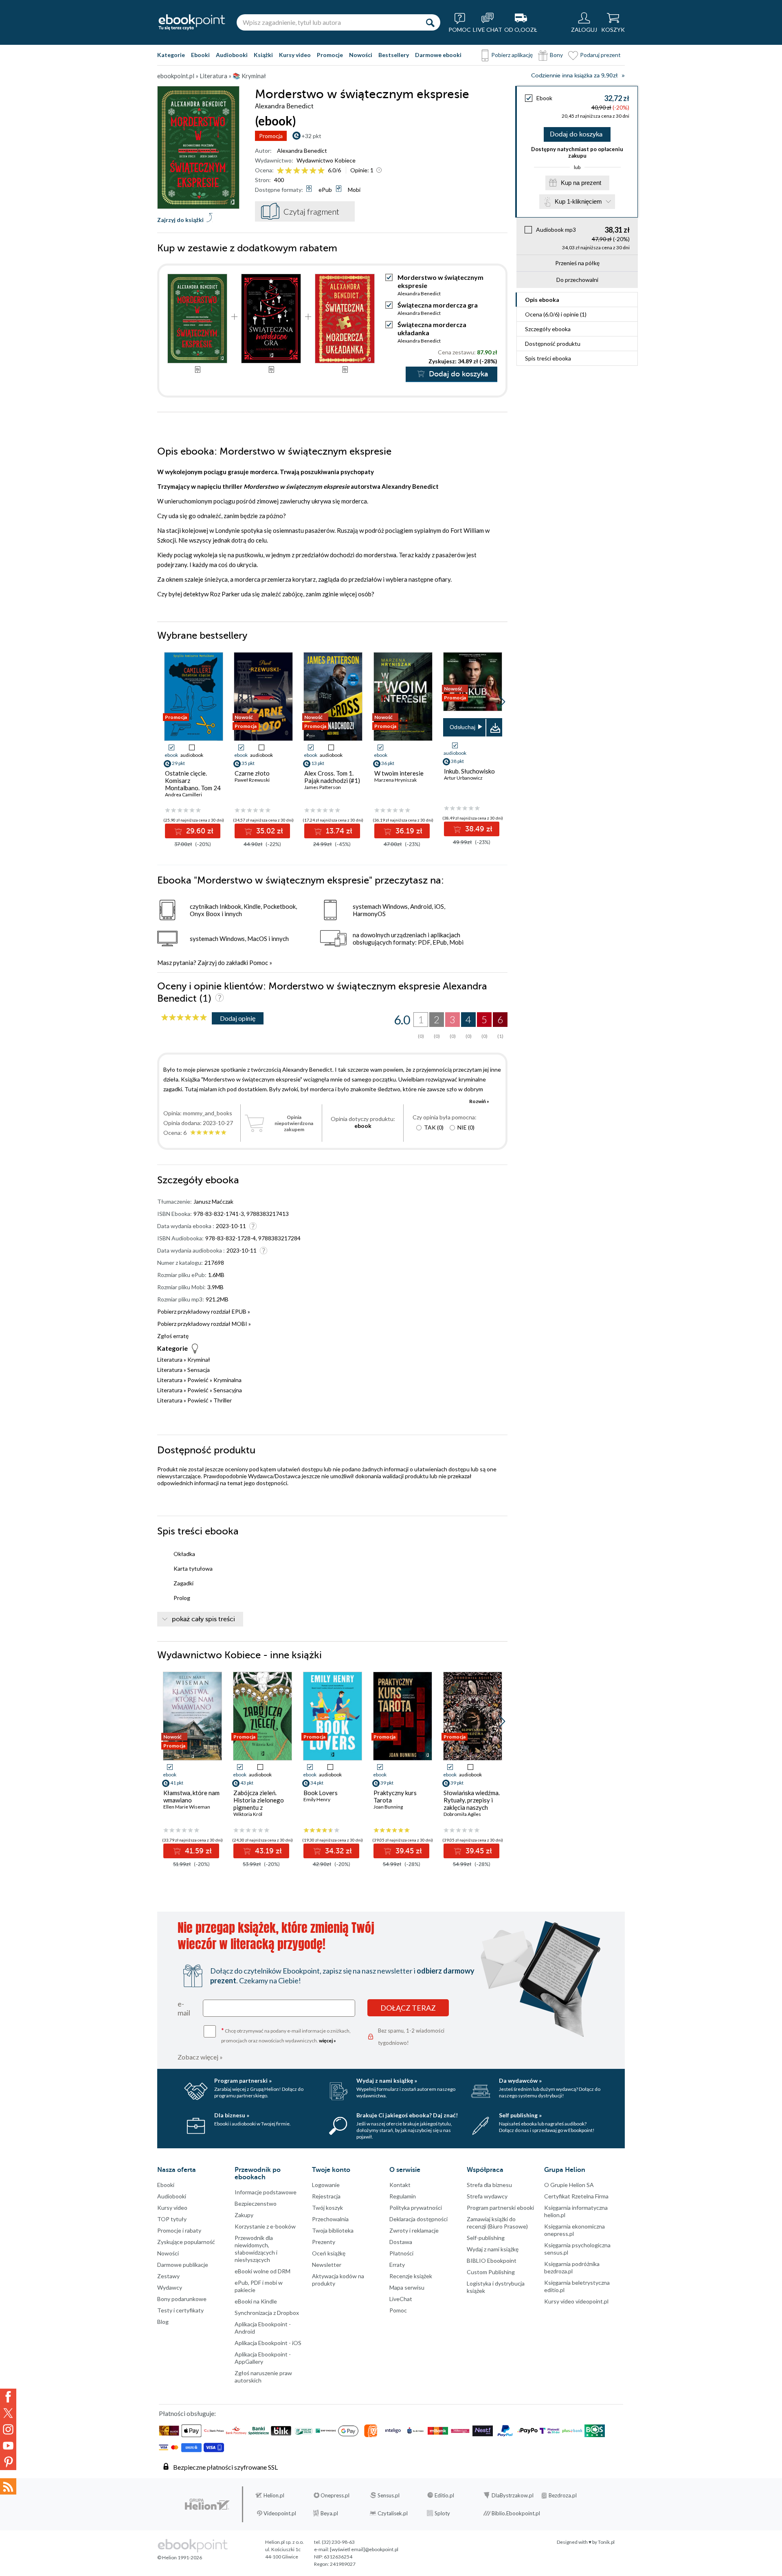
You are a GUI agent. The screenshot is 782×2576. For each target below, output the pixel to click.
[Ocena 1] (280, 171)
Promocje (330, 55)
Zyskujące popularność (186, 2242)
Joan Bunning (388, 1807)
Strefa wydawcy (487, 2196)
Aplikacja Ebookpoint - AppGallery (263, 2358)
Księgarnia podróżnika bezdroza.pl (572, 2267)
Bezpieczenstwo (256, 2203)
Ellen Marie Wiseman (187, 1807)
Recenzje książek (411, 2276)
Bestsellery (394, 55)
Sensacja (199, 1370)
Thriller (223, 1400)
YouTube (8, 2446)
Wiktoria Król (248, 1814)
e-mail (184, 2008)
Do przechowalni (577, 280)
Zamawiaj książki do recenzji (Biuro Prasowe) (497, 2223)
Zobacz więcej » (200, 2057)
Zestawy (168, 2276)
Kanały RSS (8, 2486)
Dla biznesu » (232, 2115)
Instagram (8, 2429)
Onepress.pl (335, 2495)
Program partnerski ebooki (500, 2208)
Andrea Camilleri (183, 795)
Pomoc (259, 963)
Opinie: (362, 170)
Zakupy (244, 2215)
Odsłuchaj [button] (462, 727)
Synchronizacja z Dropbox (267, 2313)
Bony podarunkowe (182, 2299)
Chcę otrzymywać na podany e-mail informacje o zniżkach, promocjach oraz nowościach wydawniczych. (286, 2035)
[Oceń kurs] (184, 1018)
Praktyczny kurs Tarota (395, 1796)
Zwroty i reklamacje (414, 2230)
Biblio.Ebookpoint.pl (516, 2513)
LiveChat (401, 2299)
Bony (556, 55)
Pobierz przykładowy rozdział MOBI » (204, 1324)
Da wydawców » (520, 2080)
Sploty (442, 2513)
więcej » (327, 2041)
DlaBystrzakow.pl (513, 2495)
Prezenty (324, 2242)
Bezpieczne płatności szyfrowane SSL (225, 2467)
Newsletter (327, 2265)
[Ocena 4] (305, 171)
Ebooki (200, 55)
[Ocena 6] (321, 171)
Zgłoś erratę (173, 1336)
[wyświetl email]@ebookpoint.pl (364, 2549)
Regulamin (403, 2196)
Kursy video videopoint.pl (576, 2301)
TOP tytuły (172, 2219)
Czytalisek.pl (393, 2513)
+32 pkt (311, 136)
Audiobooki (232, 55)
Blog (163, 2322)
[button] (502, 702)
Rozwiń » (479, 1101)
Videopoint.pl (280, 2513)
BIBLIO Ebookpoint (492, 2261)
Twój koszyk (327, 2208)
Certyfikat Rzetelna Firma (576, 2196)
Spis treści (548, 358)
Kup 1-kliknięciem (578, 201)
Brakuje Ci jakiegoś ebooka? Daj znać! (407, 2115)
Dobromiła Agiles (462, 1814)
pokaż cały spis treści (203, 1619)
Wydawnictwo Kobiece (326, 160)
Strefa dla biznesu (489, 2185)
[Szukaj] (430, 22)
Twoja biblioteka (333, 2230)
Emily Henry (317, 1799)
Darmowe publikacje (183, 2265)
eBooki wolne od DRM (262, 2271)
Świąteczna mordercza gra (438, 305)
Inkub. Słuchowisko (469, 771)
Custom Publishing (491, 2272)
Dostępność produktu (553, 344)
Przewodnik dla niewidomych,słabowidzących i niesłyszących (256, 2249)
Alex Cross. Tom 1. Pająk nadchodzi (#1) (332, 777)
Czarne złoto (252, 773)
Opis (542, 300)
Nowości (361, 55)
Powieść (198, 1380)
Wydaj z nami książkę (493, 2249)
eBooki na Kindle (256, 2301)
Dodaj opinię (238, 1018)
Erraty (397, 2265)
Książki (263, 55)
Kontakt (400, 2185)
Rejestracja (326, 2196)
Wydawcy (170, 2287)
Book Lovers (321, 1793)
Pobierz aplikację (512, 55)
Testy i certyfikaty (180, 2310)
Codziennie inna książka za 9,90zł (574, 76)
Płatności (401, 2253)
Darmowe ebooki (438, 55)
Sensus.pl (389, 2495)
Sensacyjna (228, 1390)
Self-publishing (486, 2238)
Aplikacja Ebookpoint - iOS (268, 2343)
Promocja (271, 136)
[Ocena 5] (313, 171)
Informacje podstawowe (266, 2192)
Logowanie (326, 2185)
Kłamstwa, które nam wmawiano (191, 1796)
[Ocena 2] (289, 171)
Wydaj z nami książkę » (387, 2080)
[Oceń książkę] (301, 170)
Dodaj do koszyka (576, 134)
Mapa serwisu (407, 2287)
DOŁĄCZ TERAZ (408, 2008)
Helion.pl (274, 2495)
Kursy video (295, 55)
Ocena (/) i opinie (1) (556, 314)
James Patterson (323, 787)
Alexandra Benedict (302, 151)
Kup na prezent (581, 183)
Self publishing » (520, 2115)
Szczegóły (548, 329)
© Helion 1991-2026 (180, 2557)
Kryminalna (227, 1380)
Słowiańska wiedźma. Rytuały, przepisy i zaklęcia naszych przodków (472, 1804)
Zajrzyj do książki (180, 220)
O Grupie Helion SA (569, 2185)
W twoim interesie (399, 773)
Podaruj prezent (600, 55)
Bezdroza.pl (563, 2495)
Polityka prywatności (416, 2208)
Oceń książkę (329, 2253)
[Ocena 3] (297, 171)
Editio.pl (444, 2495)
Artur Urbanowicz (463, 778)
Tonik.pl (606, 2542)
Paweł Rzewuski (252, 780)
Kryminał (199, 1359)
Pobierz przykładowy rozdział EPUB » (204, 1311)
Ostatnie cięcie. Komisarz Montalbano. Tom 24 (193, 780)
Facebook (8, 2397)
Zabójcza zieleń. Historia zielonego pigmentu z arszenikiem (259, 1804)
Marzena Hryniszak (395, 780)
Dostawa (401, 2242)
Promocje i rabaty (179, 2230)
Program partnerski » (243, 2080)
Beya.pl (329, 2513)
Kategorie (171, 55)
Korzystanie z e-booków (265, 2226)
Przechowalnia (330, 2219)
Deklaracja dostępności (418, 2219)
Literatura (170, 1359)
